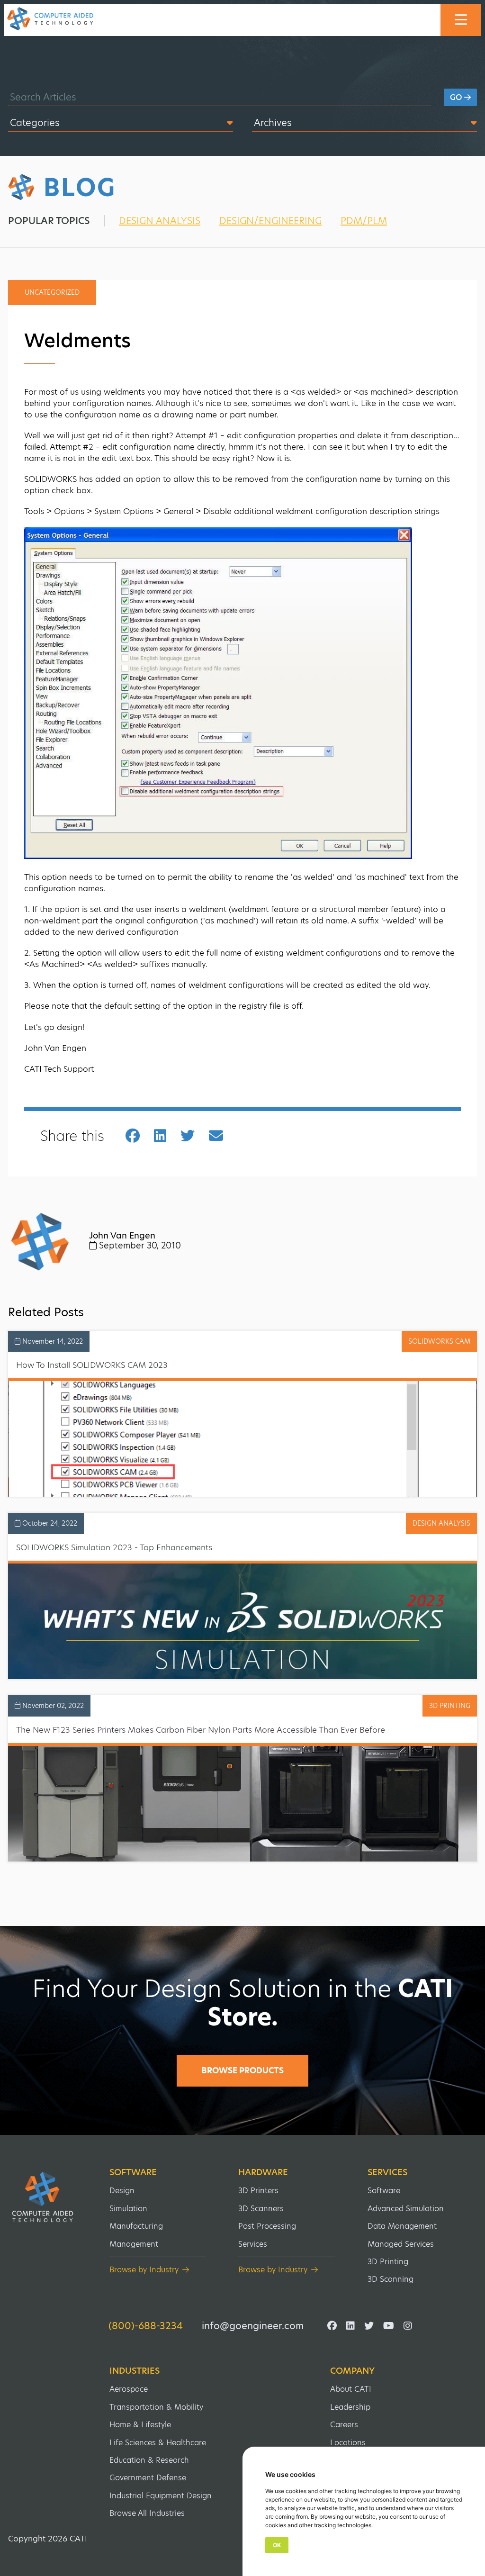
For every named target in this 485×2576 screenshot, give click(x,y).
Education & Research (149, 2460)
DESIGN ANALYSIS (160, 221)
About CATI (351, 2389)
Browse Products (242, 2070)
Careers (344, 2425)
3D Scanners (261, 2209)
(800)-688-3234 (146, 2326)
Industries (135, 2371)
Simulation (128, 2209)
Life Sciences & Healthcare (158, 2443)
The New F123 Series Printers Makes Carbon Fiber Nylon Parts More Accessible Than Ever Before (201, 1730)
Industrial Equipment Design (161, 2496)
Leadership (350, 2407)
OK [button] (277, 2545)
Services (253, 2244)
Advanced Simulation (406, 2209)
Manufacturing (136, 2226)
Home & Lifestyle (140, 2425)
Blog (80, 188)
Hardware (263, 2172)
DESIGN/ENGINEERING (270, 221)
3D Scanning (391, 2279)
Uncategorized (52, 292)
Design (122, 2191)
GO (457, 97)
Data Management (402, 2226)
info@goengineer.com (253, 2326)
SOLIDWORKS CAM (439, 1341)
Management (134, 2244)
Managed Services (401, 2244)
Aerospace (129, 2389)
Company (352, 2371)
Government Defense (148, 2478)
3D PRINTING (450, 1706)
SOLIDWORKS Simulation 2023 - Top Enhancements (114, 1547)
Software (133, 2172)
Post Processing (267, 2226)
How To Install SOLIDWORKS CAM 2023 (92, 1365)
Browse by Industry (144, 2270)
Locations (348, 2443)
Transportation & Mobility (156, 2407)
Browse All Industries (147, 2513)
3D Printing (388, 2262)
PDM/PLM (364, 221)
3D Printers (258, 2191)
